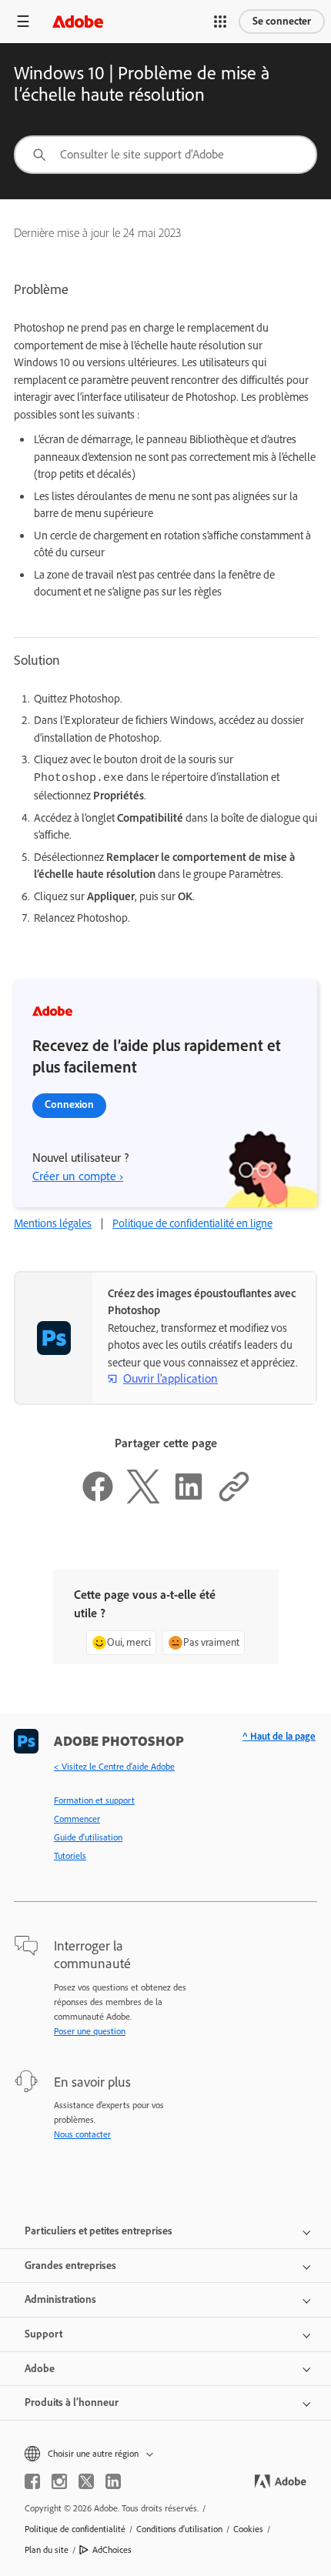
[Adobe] (78, 21)
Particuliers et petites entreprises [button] (99, 2231)
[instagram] (59, 2481)
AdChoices (112, 2550)
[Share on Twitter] (143, 1500)
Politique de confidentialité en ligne (192, 1223)
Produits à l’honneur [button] (72, 2402)
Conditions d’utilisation (179, 2529)
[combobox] (165, 155)
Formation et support (94, 1800)
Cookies (248, 2529)
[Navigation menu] (23, 21)
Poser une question (90, 2031)
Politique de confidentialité (75, 2529)
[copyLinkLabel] (234, 1500)
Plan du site (47, 2550)
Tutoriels (70, 1856)
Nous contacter (82, 2134)
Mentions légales (53, 1223)
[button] (220, 22)
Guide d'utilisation (88, 1837)
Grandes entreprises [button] (70, 2266)
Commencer (77, 1819)
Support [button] (43, 2334)
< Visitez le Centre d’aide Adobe (114, 1767)
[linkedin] (113, 2481)
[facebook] (32, 2481)
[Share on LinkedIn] (189, 1500)
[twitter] (86, 2481)
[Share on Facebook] (98, 1500)
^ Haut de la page (279, 1736)
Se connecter (282, 21)
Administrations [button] (60, 2299)
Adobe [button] (40, 2369)
